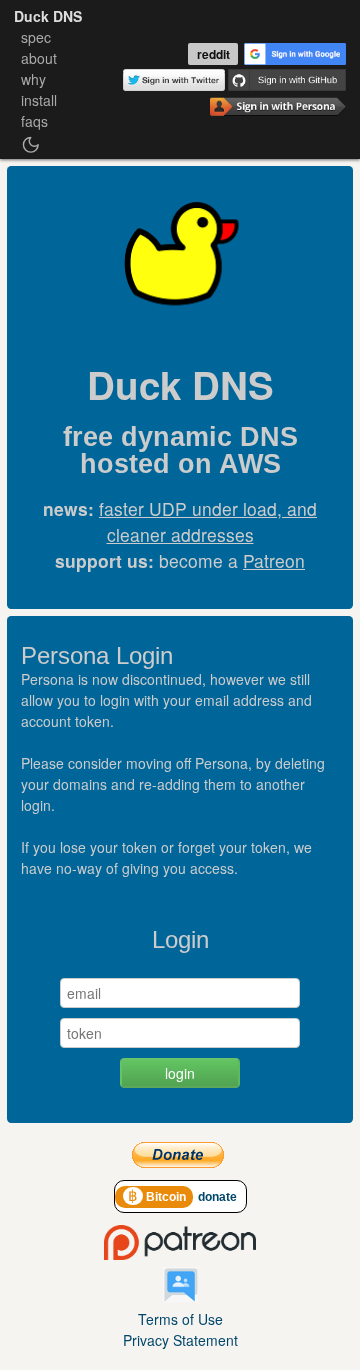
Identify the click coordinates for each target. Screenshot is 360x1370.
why (33, 79)
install (39, 100)
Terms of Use (180, 1319)
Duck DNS (48, 16)
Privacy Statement (180, 1340)
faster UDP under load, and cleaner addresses (208, 521)
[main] (180, 648)
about (39, 58)
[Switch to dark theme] (31, 145)
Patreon (274, 560)
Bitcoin (158, 1197)
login (180, 1073)
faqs (34, 121)
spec (36, 37)
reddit (213, 54)
